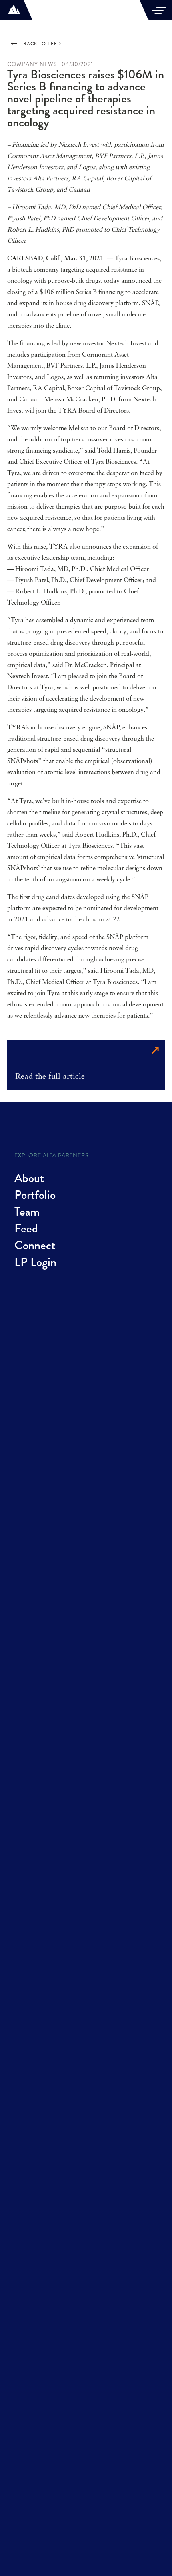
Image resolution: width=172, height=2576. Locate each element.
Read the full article (50, 1077)
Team (27, 1212)
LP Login (35, 1262)
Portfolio (35, 1195)
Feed (26, 1228)
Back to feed (42, 44)
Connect (35, 1245)
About (29, 1178)
